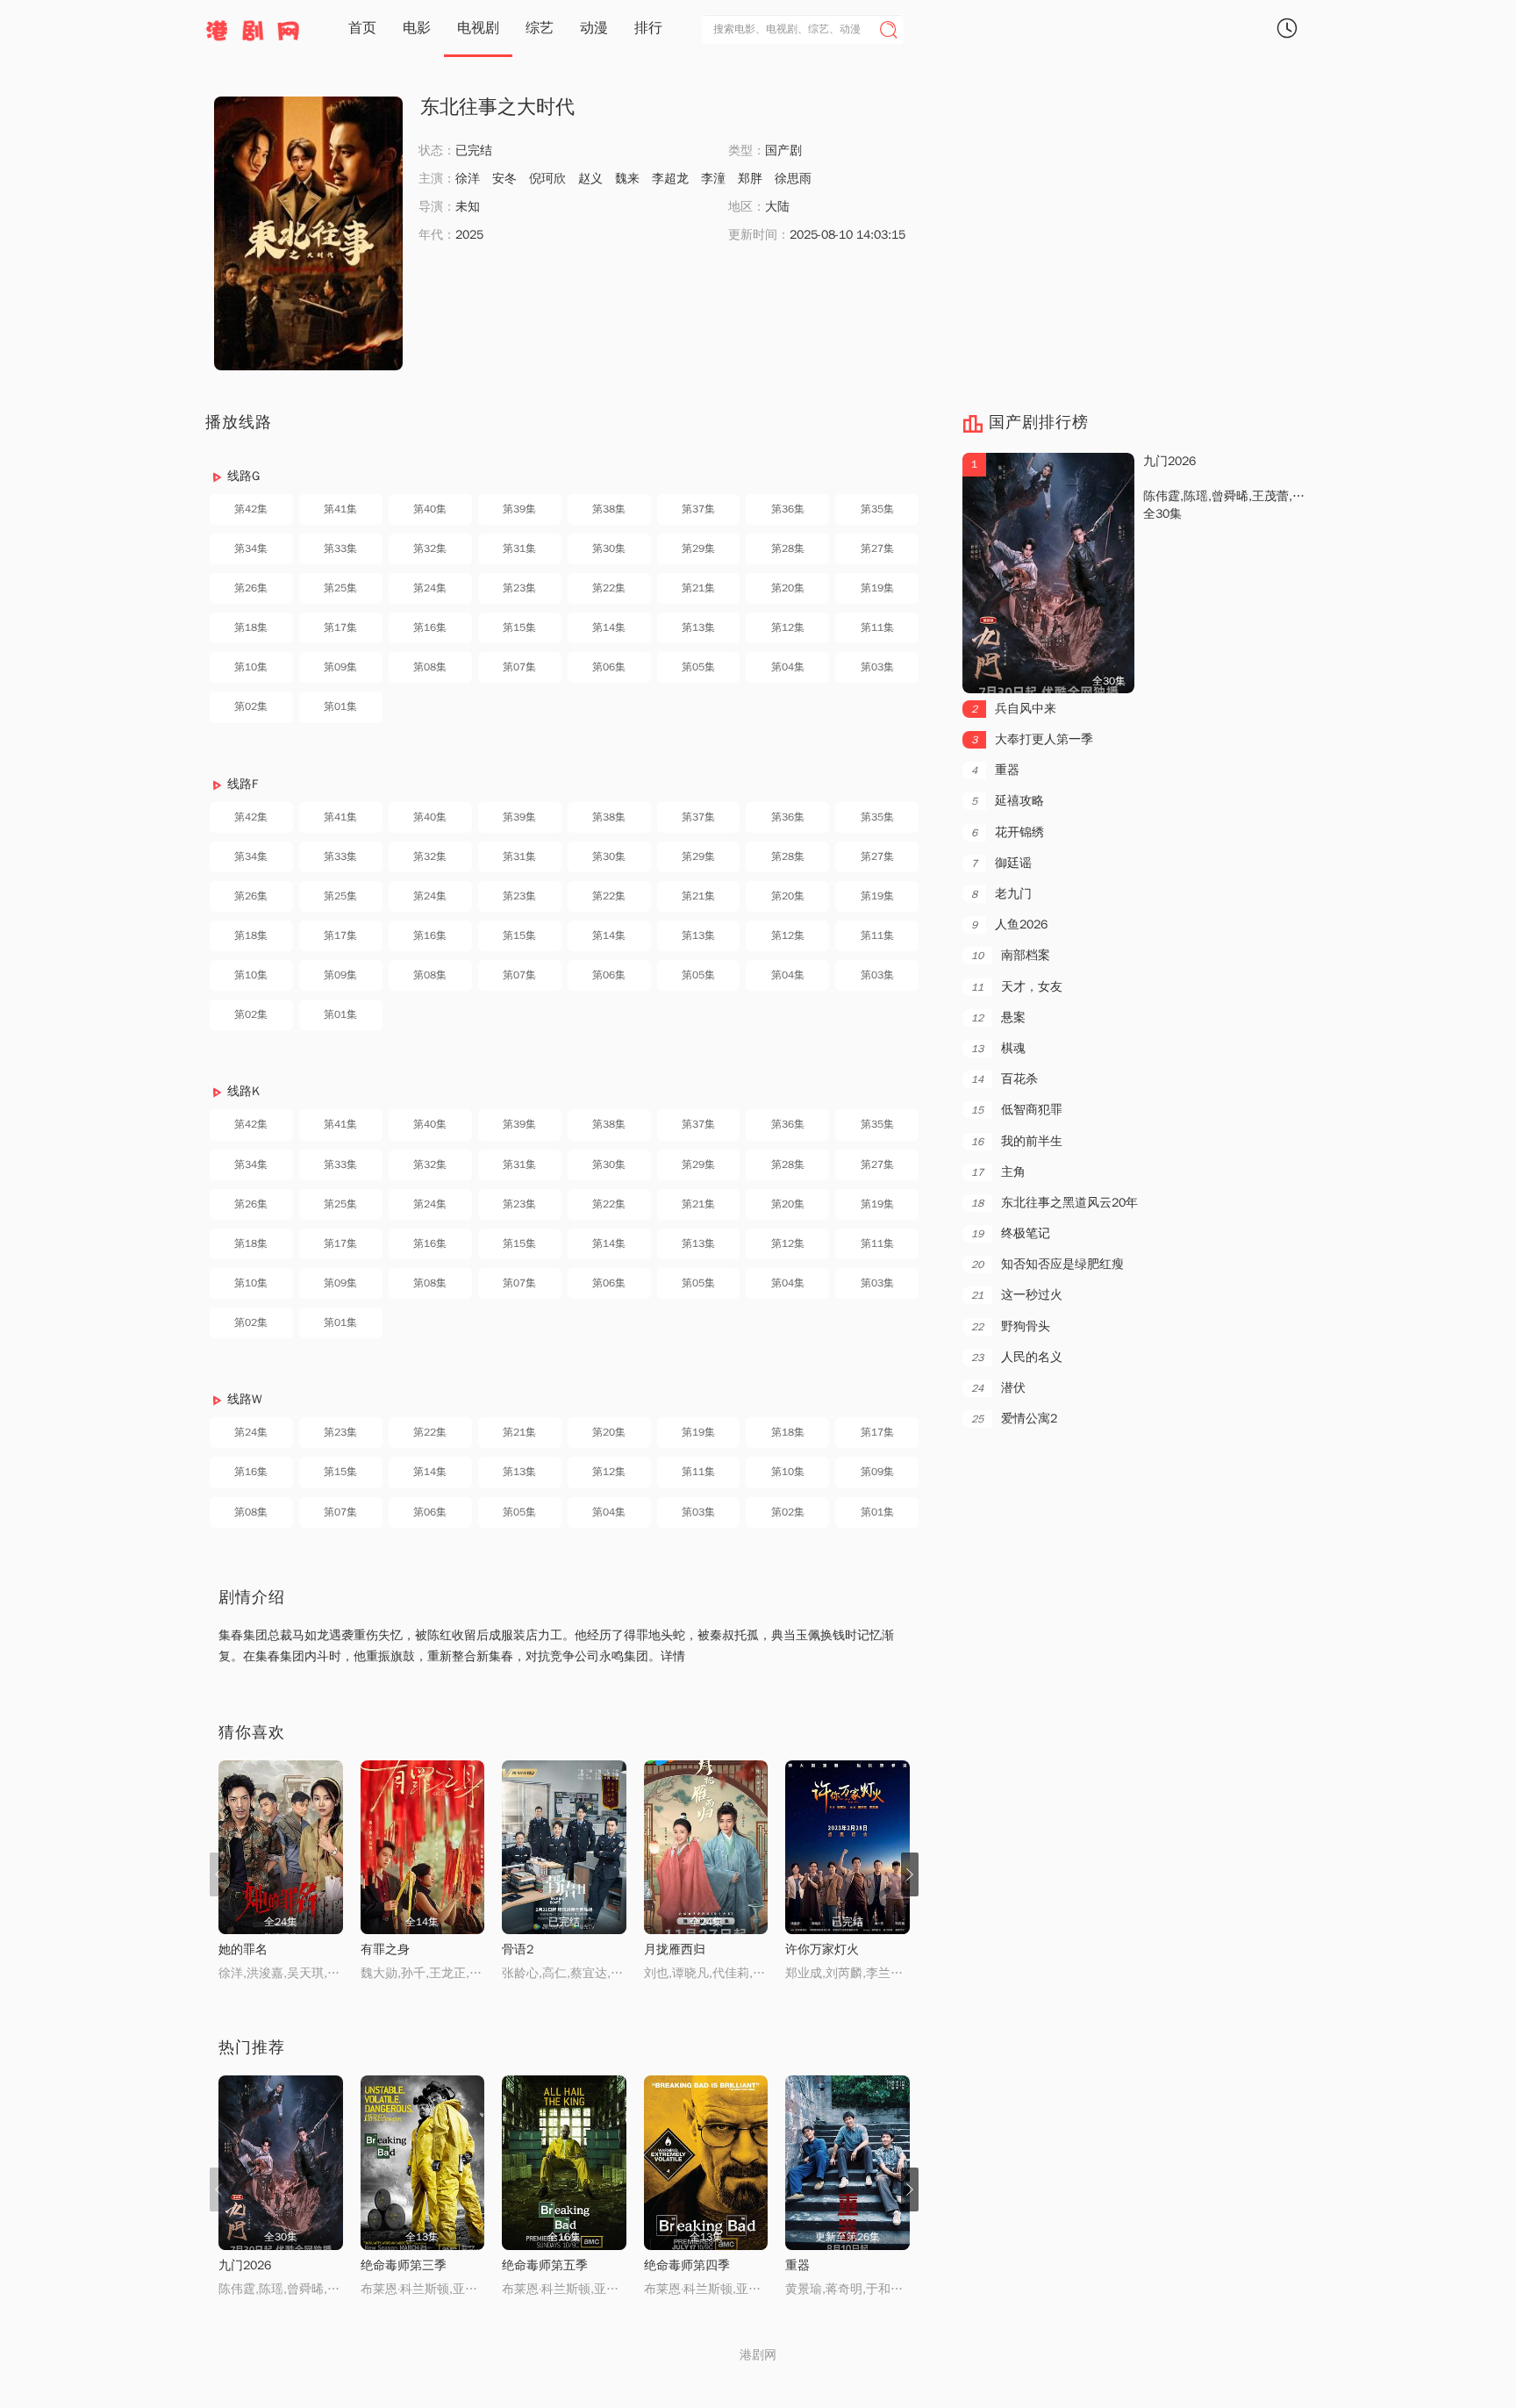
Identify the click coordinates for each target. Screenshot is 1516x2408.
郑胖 (750, 179)
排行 (648, 28)
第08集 (430, 667)
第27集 (877, 548)
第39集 (519, 509)
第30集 (609, 548)
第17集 (340, 627)
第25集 (340, 588)
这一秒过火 (1017, 1295)
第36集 (788, 509)
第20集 (788, 588)
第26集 (251, 588)
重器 (995, 770)
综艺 (540, 28)
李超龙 (670, 179)
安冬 (504, 179)
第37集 (698, 509)
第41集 (340, 509)
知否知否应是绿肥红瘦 (1048, 1264)
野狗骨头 (1011, 1326)
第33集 (340, 548)
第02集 (251, 706)
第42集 (251, 509)
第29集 (698, 548)
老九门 (1001, 894)
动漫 (594, 28)
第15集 (519, 627)
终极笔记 (1011, 1233)
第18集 (251, 627)
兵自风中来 (1014, 709)
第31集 (519, 548)
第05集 (698, 667)
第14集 (609, 627)
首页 (362, 28)
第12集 (788, 627)
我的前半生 (1017, 1141)
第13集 (698, 627)
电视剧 (478, 28)
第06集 (609, 667)
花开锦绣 (1008, 832)
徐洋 (468, 179)
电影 (417, 28)
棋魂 (998, 1048)
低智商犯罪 (1017, 1110)
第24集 (430, 588)
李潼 (713, 179)
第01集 (340, 706)
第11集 (877, 627)
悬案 (998, 1018)
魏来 (627, 179)
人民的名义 (1017, 1357)
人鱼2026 (1009, 924)
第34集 (251, 548)
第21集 (698, 588)
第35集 (877, 509)
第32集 (430, 548)
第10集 (251, 667)
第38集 (609, 509)
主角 (998, 1172)
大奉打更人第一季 (1032, 739)
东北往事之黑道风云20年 (1055, 1203)
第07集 (519, 667)
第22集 (609, 588)
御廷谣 (1001, 863)
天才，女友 (1017, 987)
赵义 (590, 179)
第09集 (340, 667)
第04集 (788, 667)
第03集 (877, 667)
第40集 (430, 509)
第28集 (788, 548)
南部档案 (1011, 955)
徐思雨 (793, 179)
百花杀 (1005, 1079)
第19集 (877, 588)
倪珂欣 (547, 179)
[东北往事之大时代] (308, 233)
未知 (468, 207)
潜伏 (998, 1388)
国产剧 (783, 150)
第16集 (430, 627)
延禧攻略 (1008, 801)
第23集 (519, 588)
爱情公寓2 (1014, 1419)
